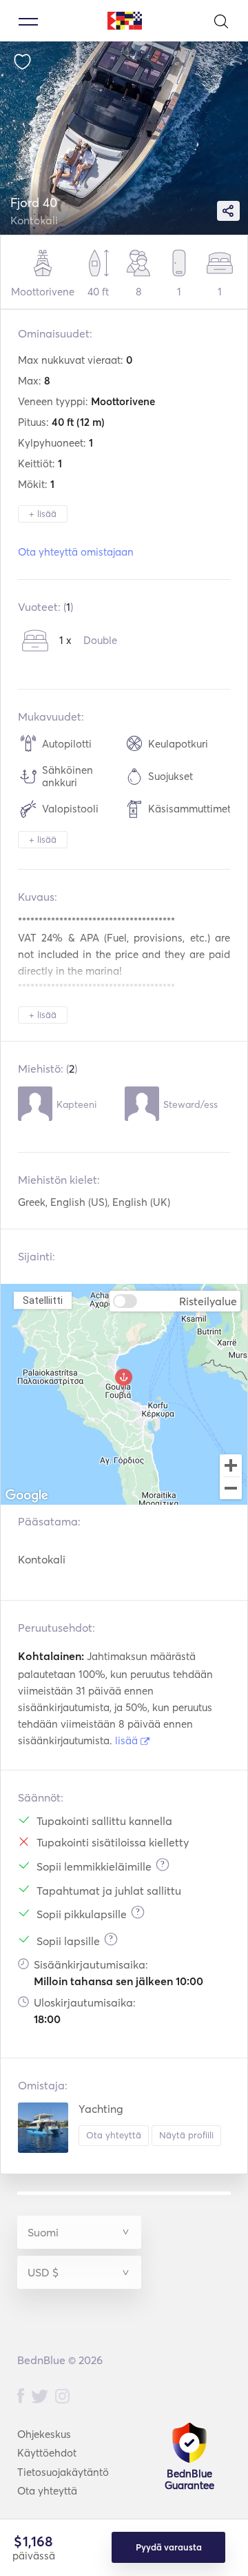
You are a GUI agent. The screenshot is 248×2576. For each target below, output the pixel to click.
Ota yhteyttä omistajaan (76, 552)
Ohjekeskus (44, 2434)
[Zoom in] (231, 1465)
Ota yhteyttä (114, 2135)
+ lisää (43, 514)
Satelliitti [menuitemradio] (43, 1300)
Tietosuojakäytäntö (63, 2472)
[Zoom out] (231, 1490)
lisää (128, 1740)
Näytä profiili (186, 2135)
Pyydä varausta (169, 2547)
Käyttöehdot (47, 2453)
